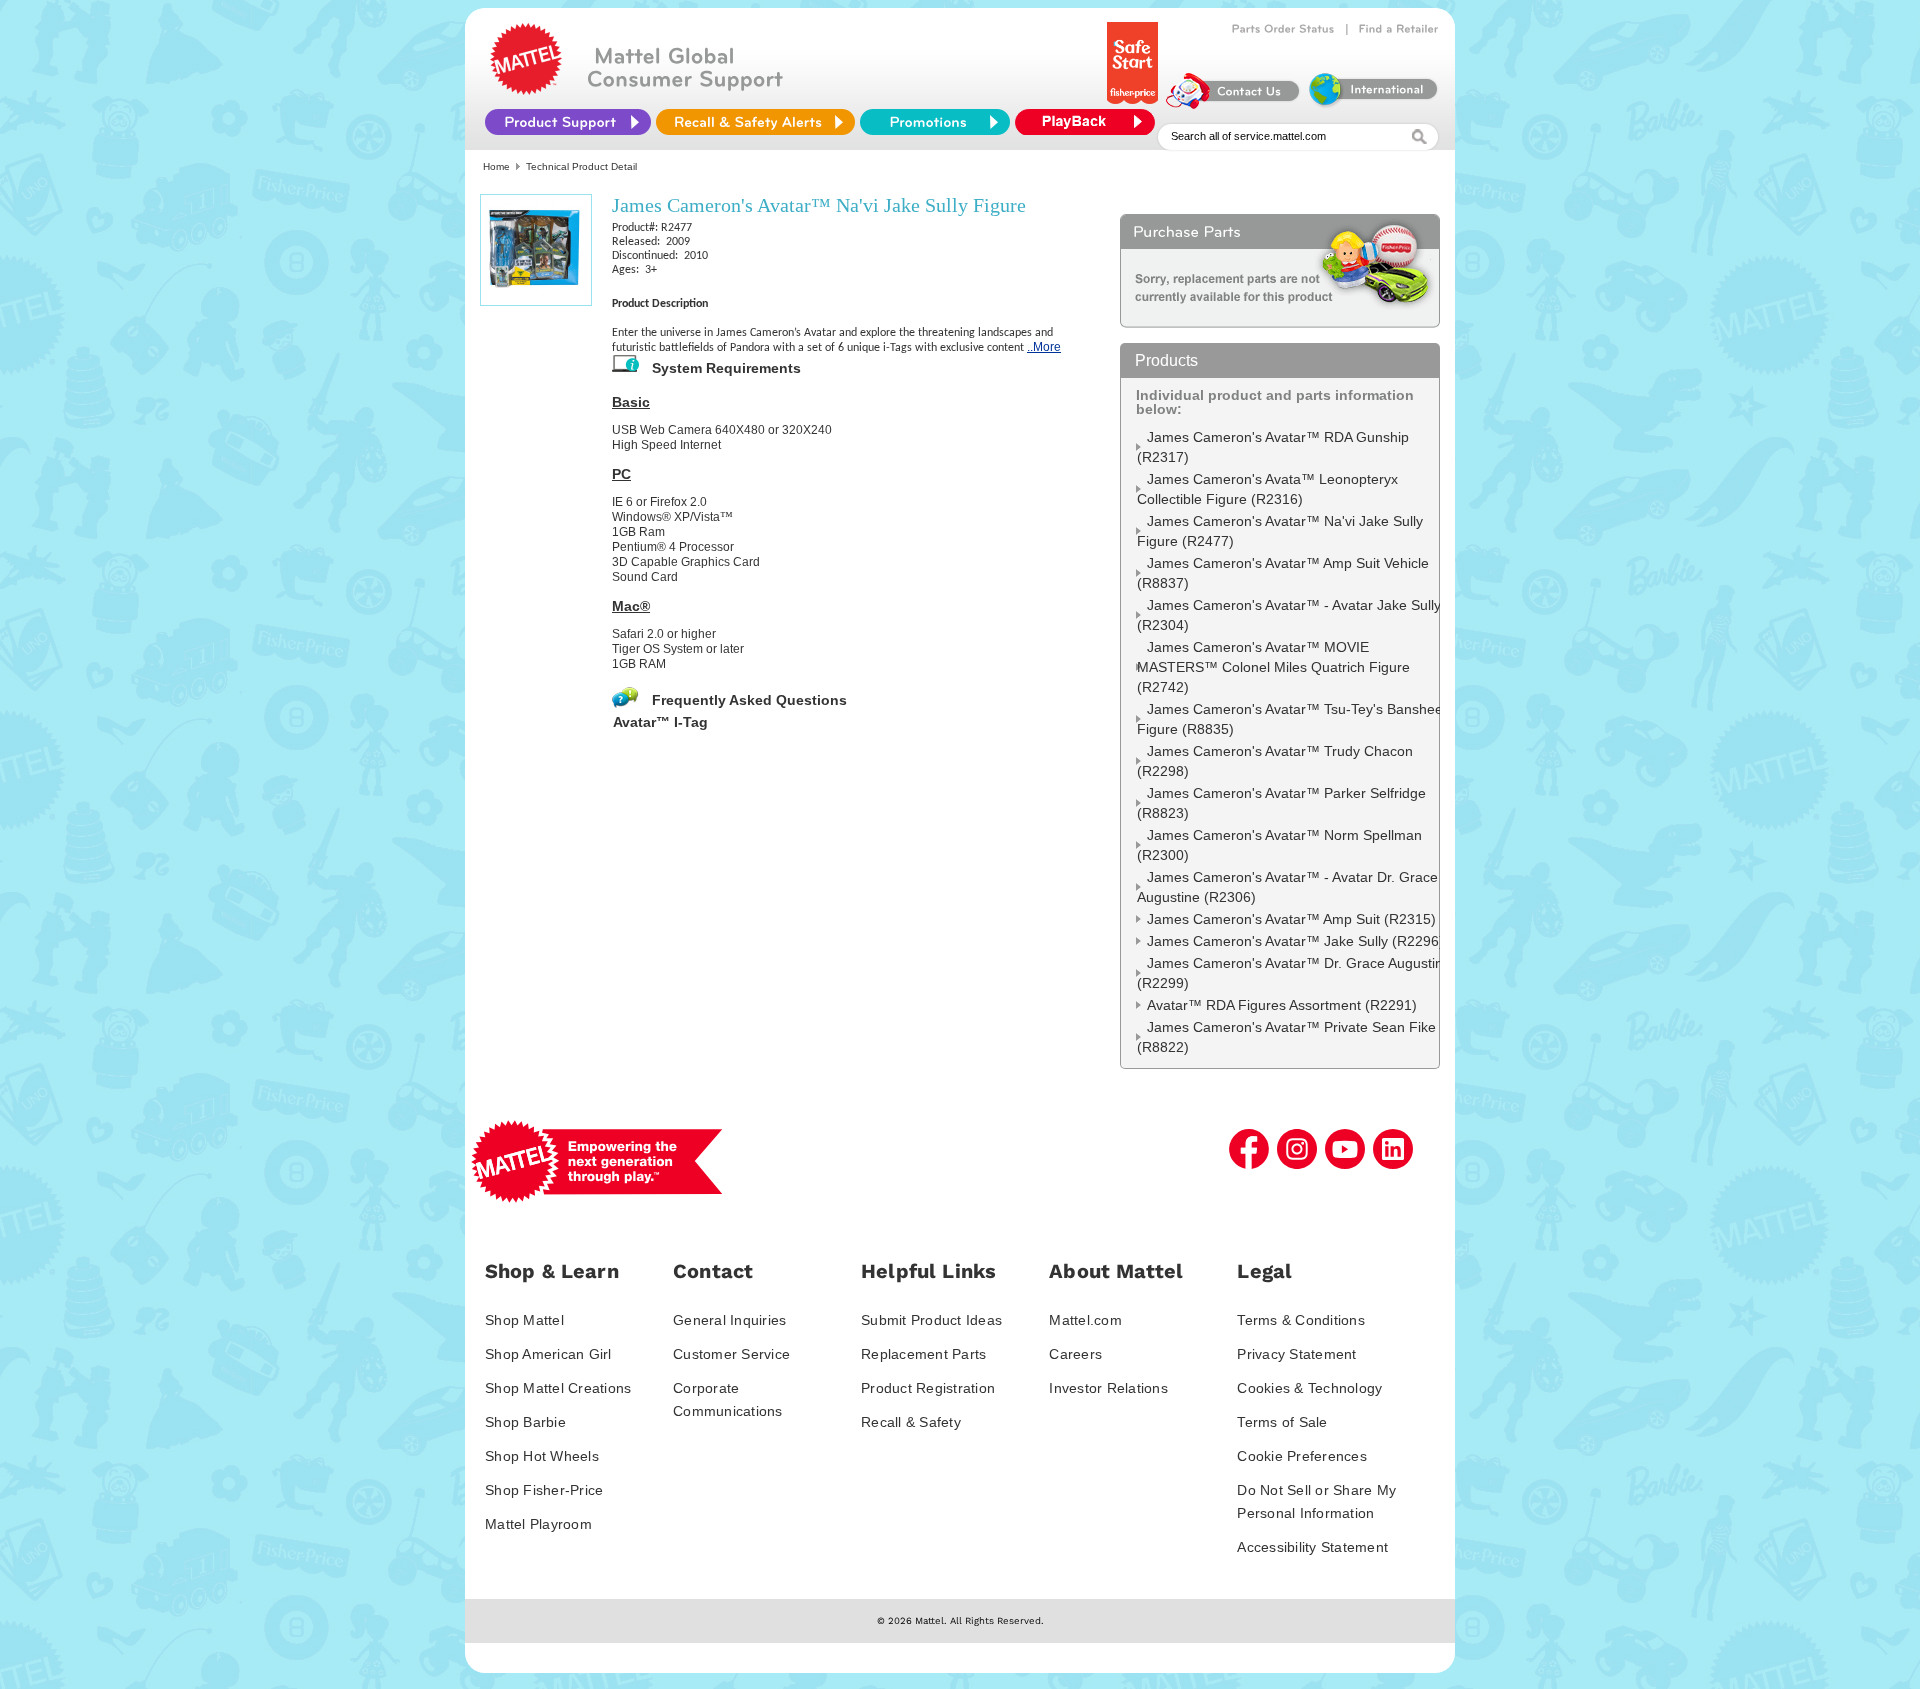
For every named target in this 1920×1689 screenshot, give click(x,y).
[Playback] (1090, 122)
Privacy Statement (1296, 1354)
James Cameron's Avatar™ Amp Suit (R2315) (1291, 919)
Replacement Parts (923, 1354)
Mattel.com (1085, 1320)
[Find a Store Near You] (1399, 29)
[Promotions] (935, 122)
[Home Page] (526, 90)
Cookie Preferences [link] (1302, 1456)
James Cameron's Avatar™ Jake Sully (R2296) (1295, 941)
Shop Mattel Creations (558, 1388)
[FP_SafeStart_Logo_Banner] (1134, 104)
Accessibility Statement (1312, 1547)
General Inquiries (729, 1320)
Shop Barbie (525, 1422)
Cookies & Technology (1309, 1388)
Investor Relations (1108, 1388)
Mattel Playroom (538, 1524)
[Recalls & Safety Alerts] (755, 122)
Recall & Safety (911, 1422)
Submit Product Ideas (931, 1320)
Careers (1075, 1354)
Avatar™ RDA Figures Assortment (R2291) (1282, 1005)
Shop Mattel (524, 1320)
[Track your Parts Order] (1283, 29)
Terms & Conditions (1301, 1320)
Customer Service (731, 1354)
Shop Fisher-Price (544, 1490)
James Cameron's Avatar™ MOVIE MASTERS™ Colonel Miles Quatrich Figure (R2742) (1273, 667)
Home (496, 166)
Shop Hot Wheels (542, 1456)
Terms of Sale (1282, 1422)
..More (1044, 347)
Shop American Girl (548, 1354)
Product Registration (928, 1388)
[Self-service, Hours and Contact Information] (1233, 104)
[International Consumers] (1372, 104)
